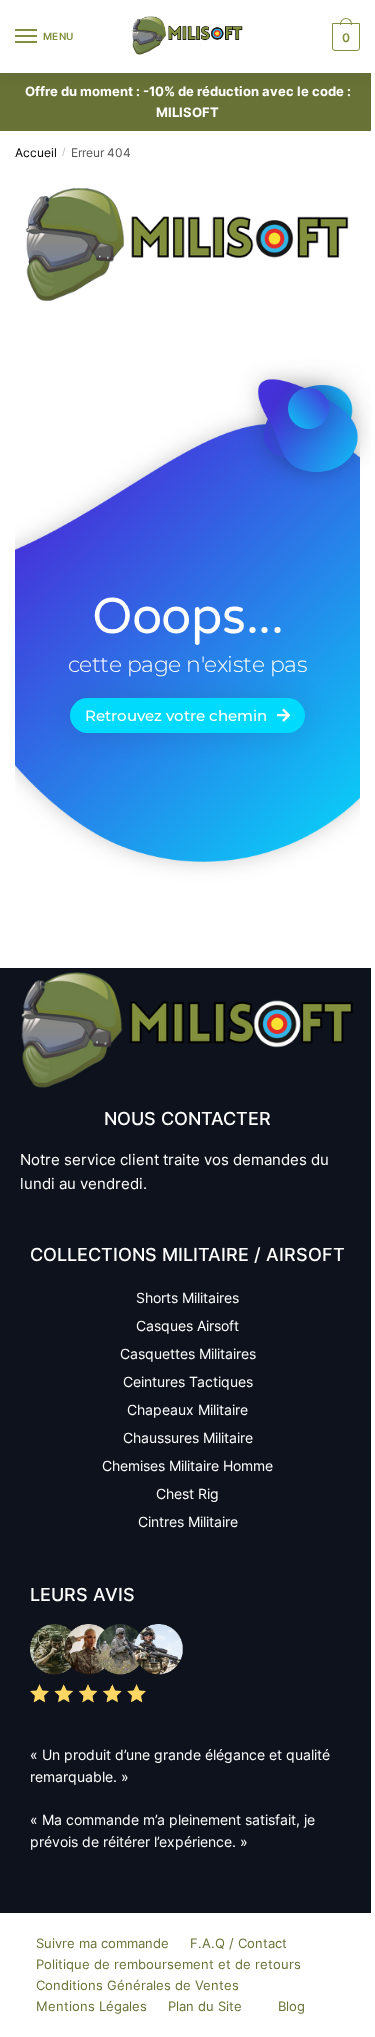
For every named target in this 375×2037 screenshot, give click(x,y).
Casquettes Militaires (188, 1353)
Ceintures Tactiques (188, 1381)
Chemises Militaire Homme (187, 1465)
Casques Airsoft (187, 1325)
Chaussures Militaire (188, 1437)
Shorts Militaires (187, 1297)
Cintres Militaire (188, 1521)
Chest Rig (187, 1493)
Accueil (36, 152)
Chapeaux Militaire (187, 1409)
